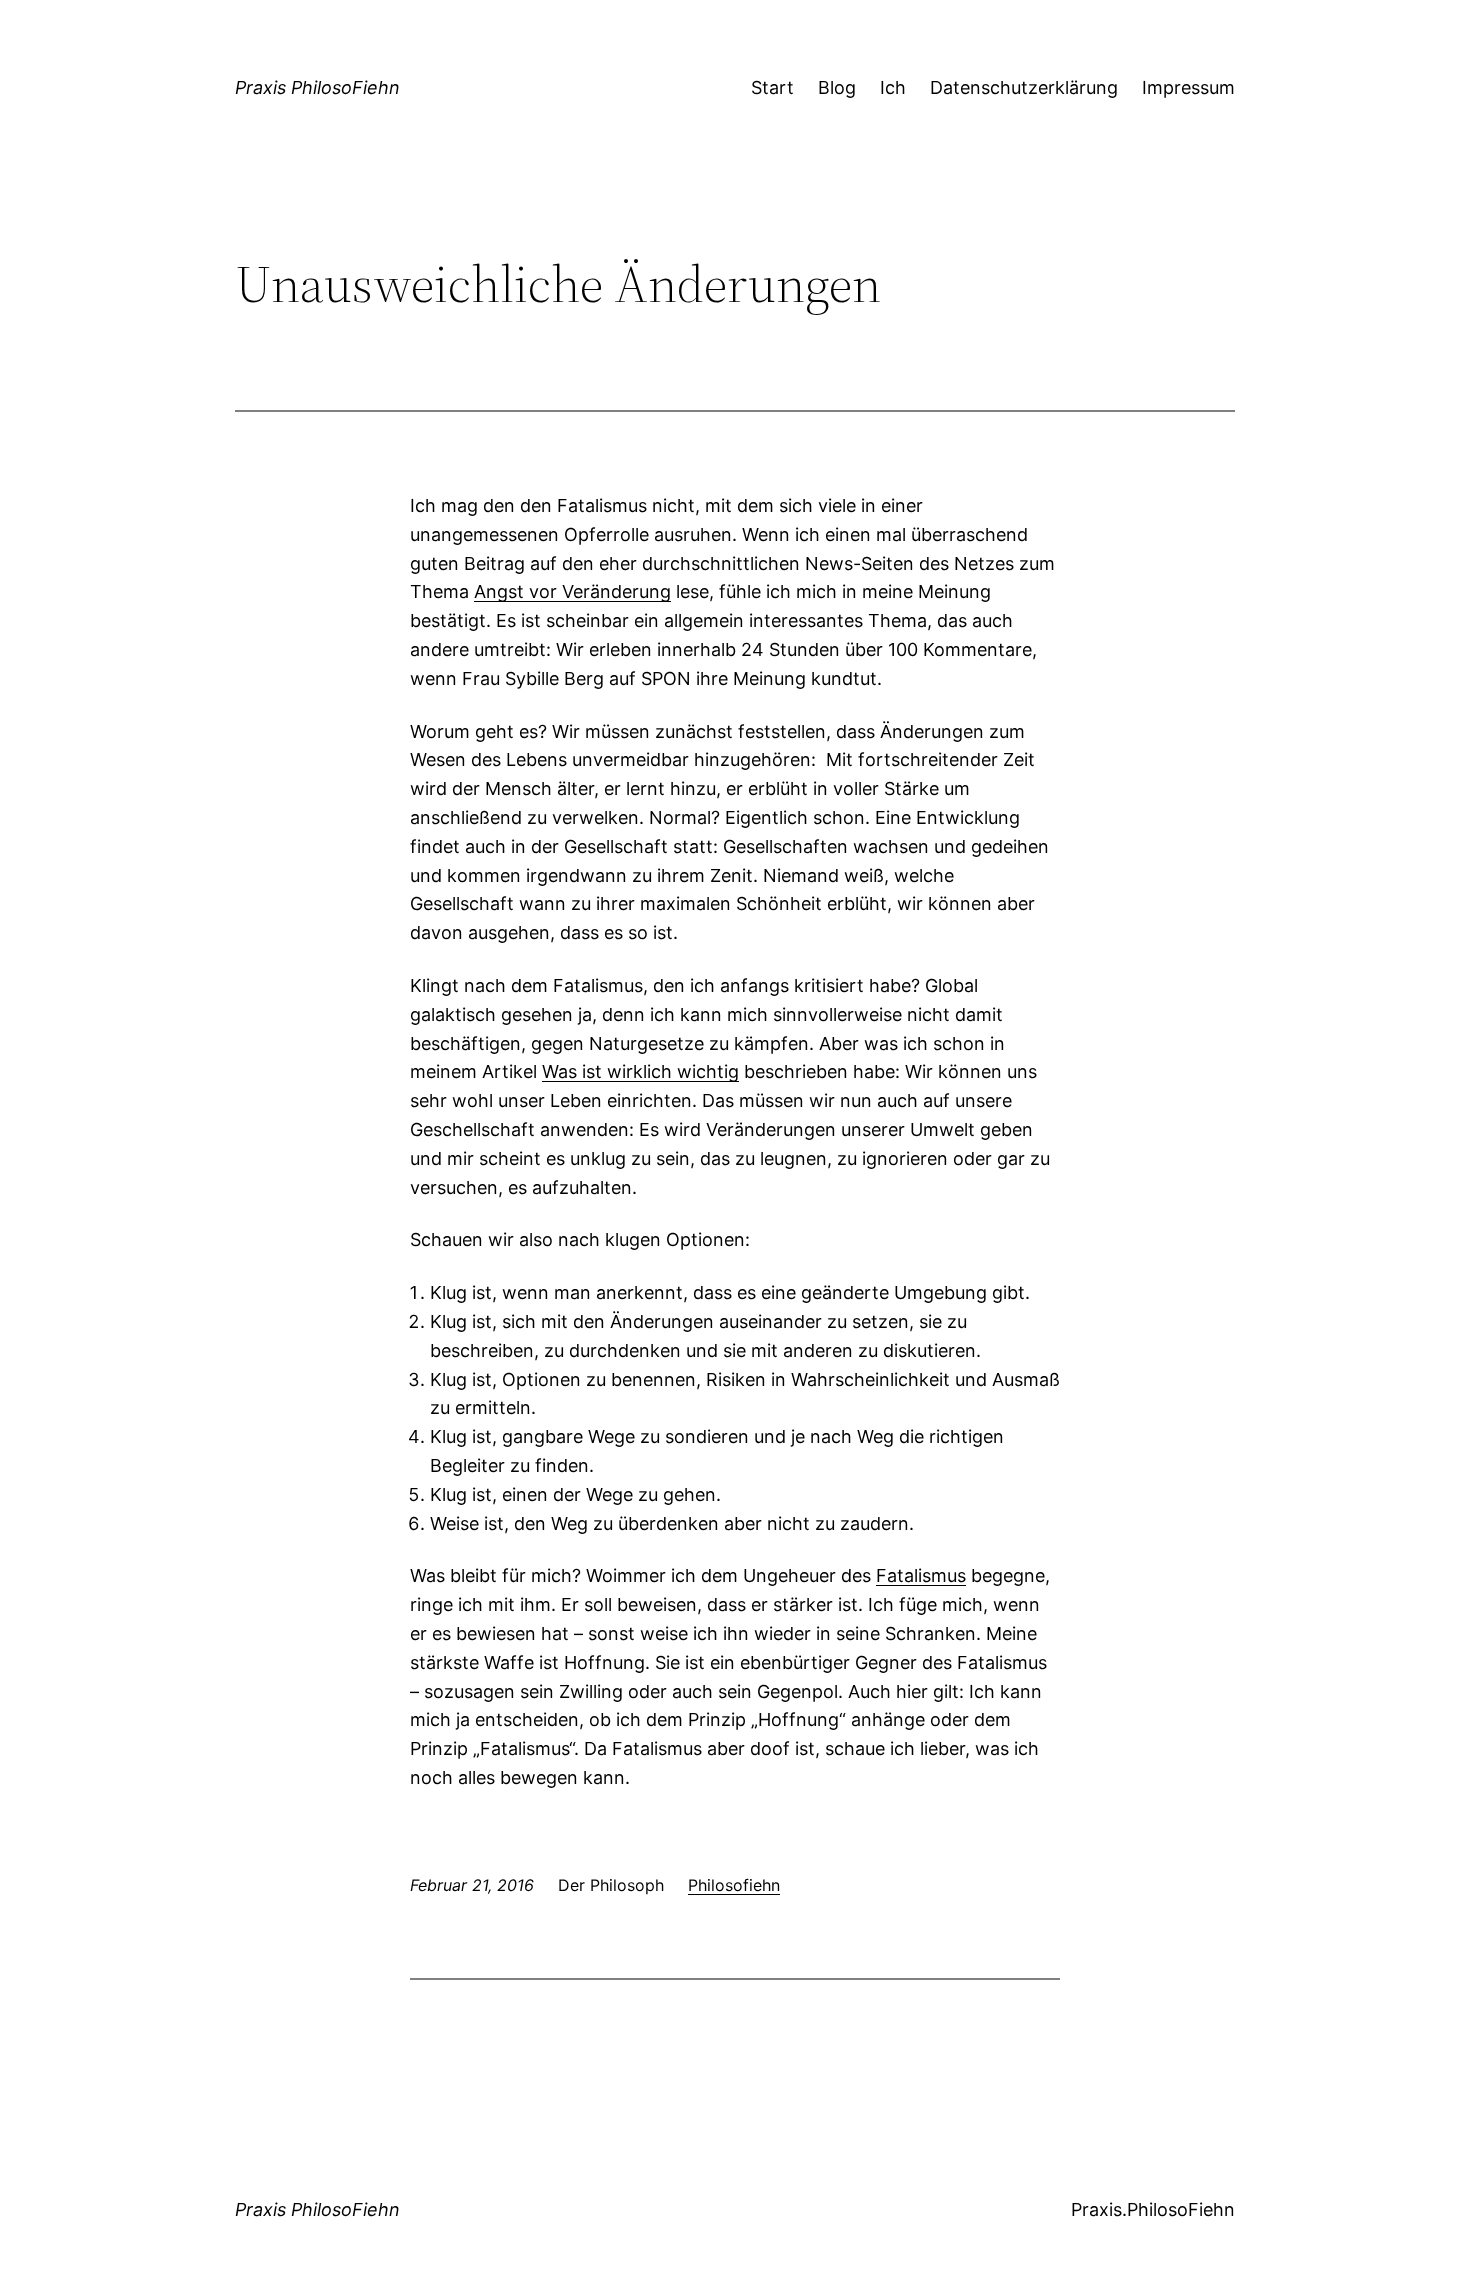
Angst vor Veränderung (572, 591)
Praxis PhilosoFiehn (317, 87)
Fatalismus (921, 1575)
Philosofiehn (734, 1885)
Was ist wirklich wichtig (640, 1071)
